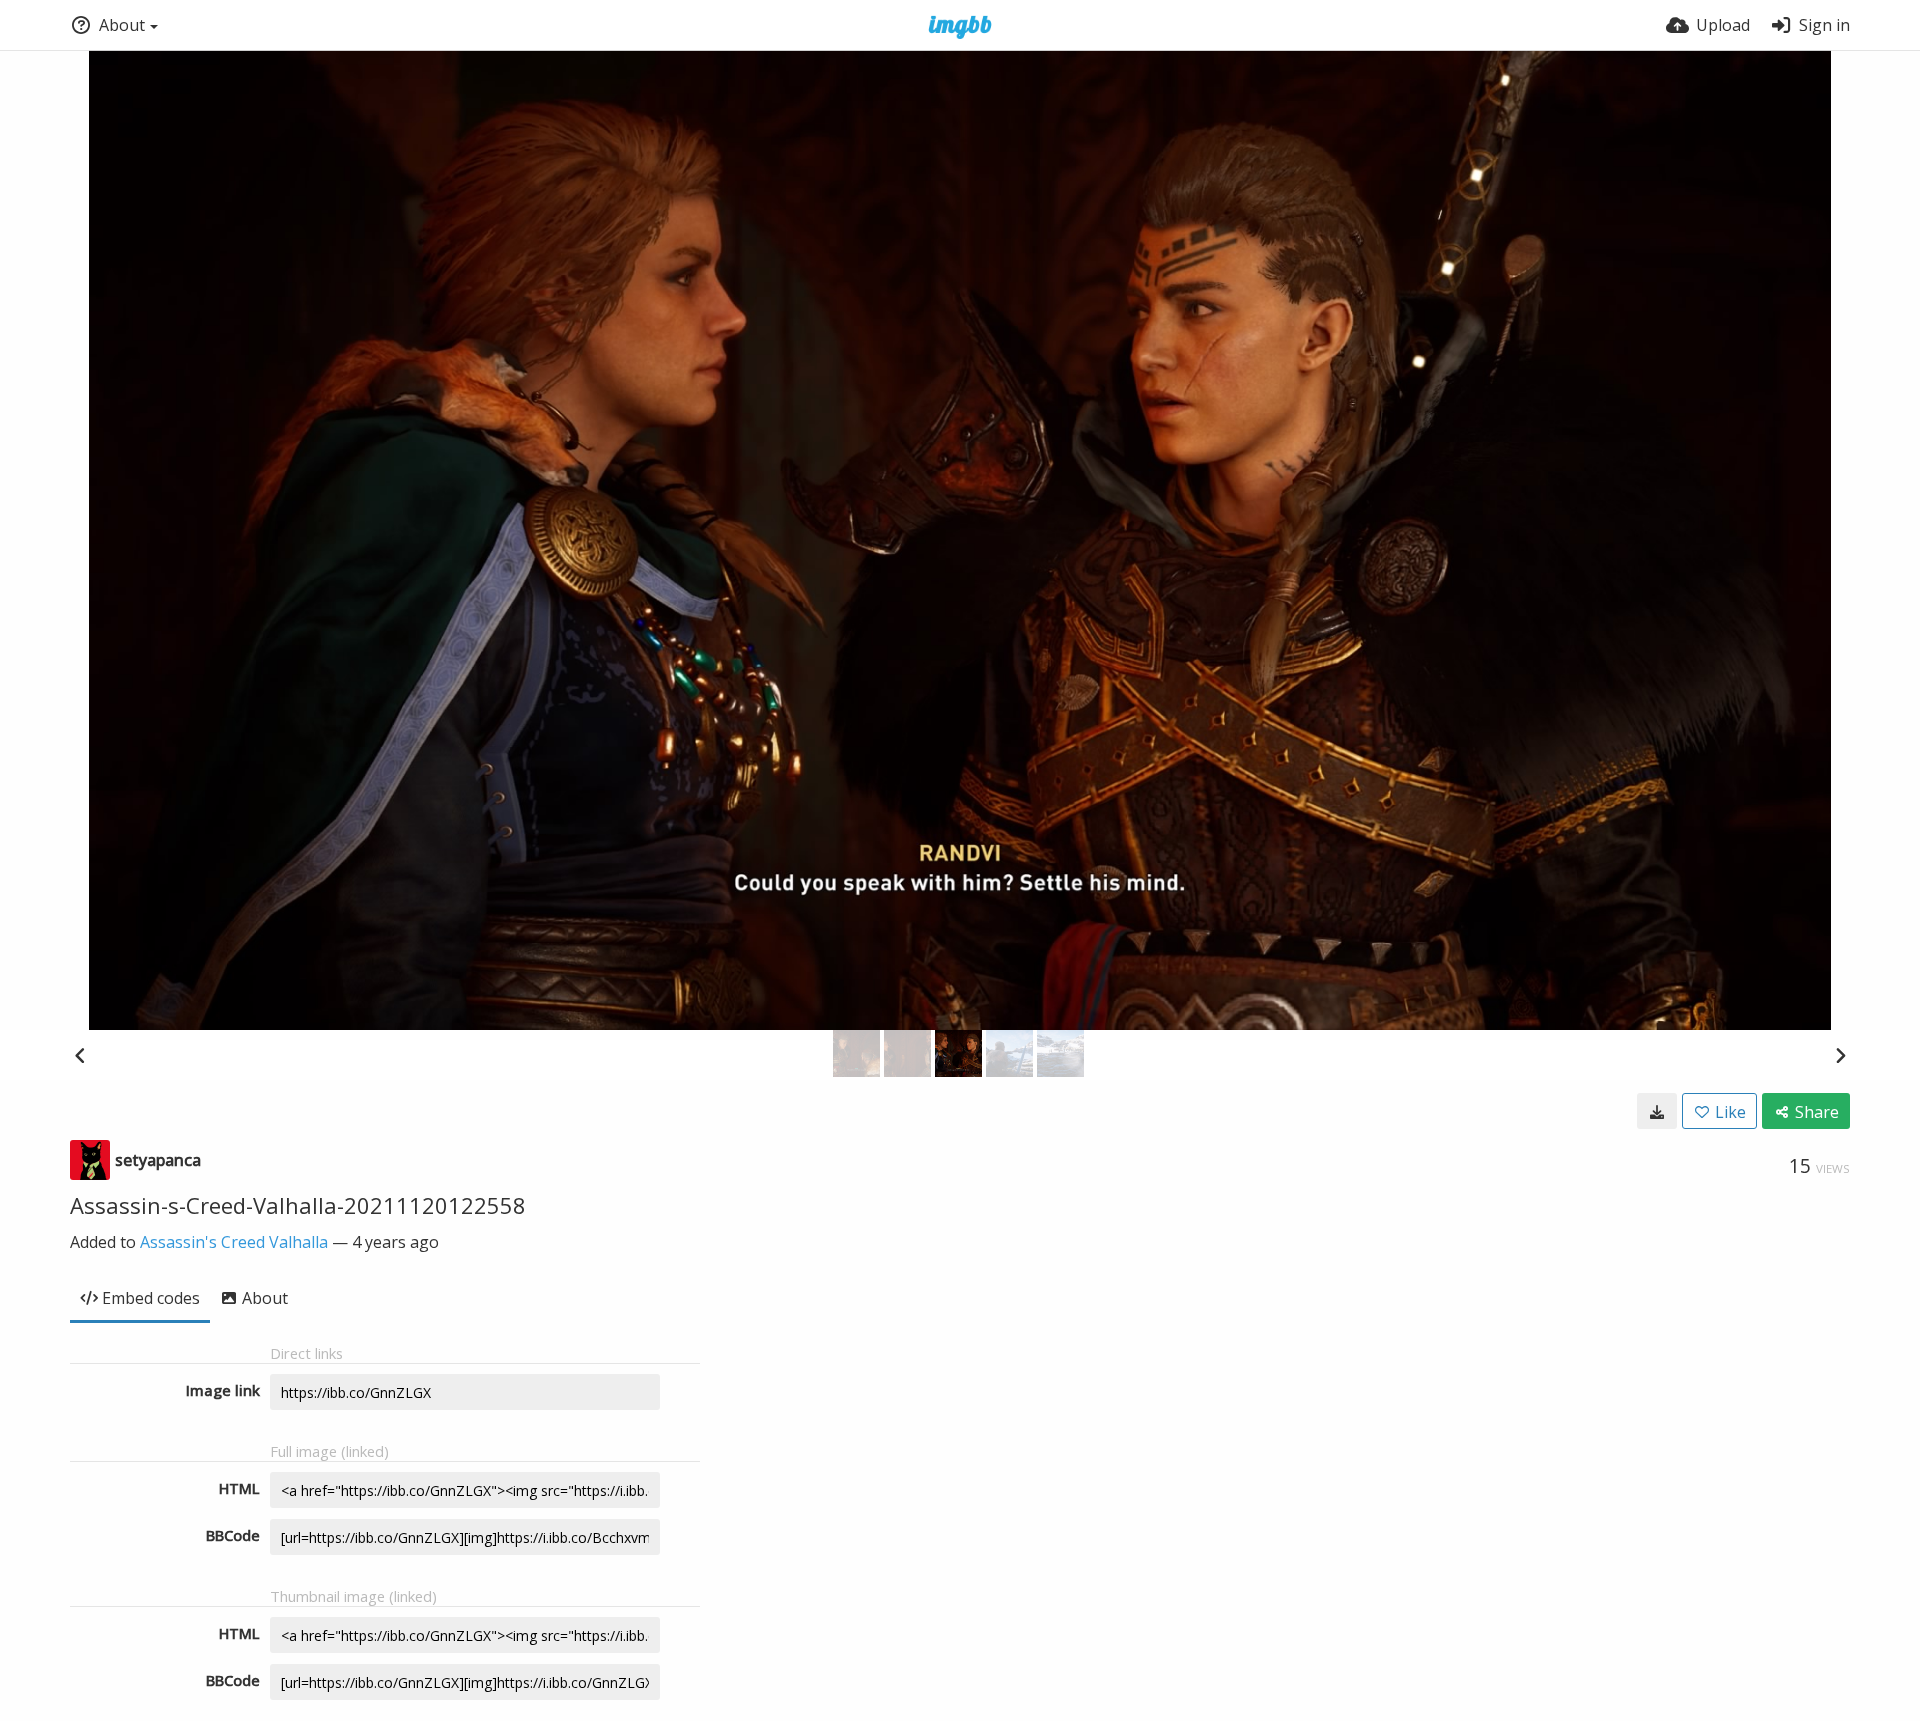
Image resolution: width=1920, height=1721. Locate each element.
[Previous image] (80, 1055)
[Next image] (1840, 1055)
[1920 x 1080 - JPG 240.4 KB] (1657, 1111)
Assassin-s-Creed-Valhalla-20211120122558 (298, 1205)
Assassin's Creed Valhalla (234, 1242)
